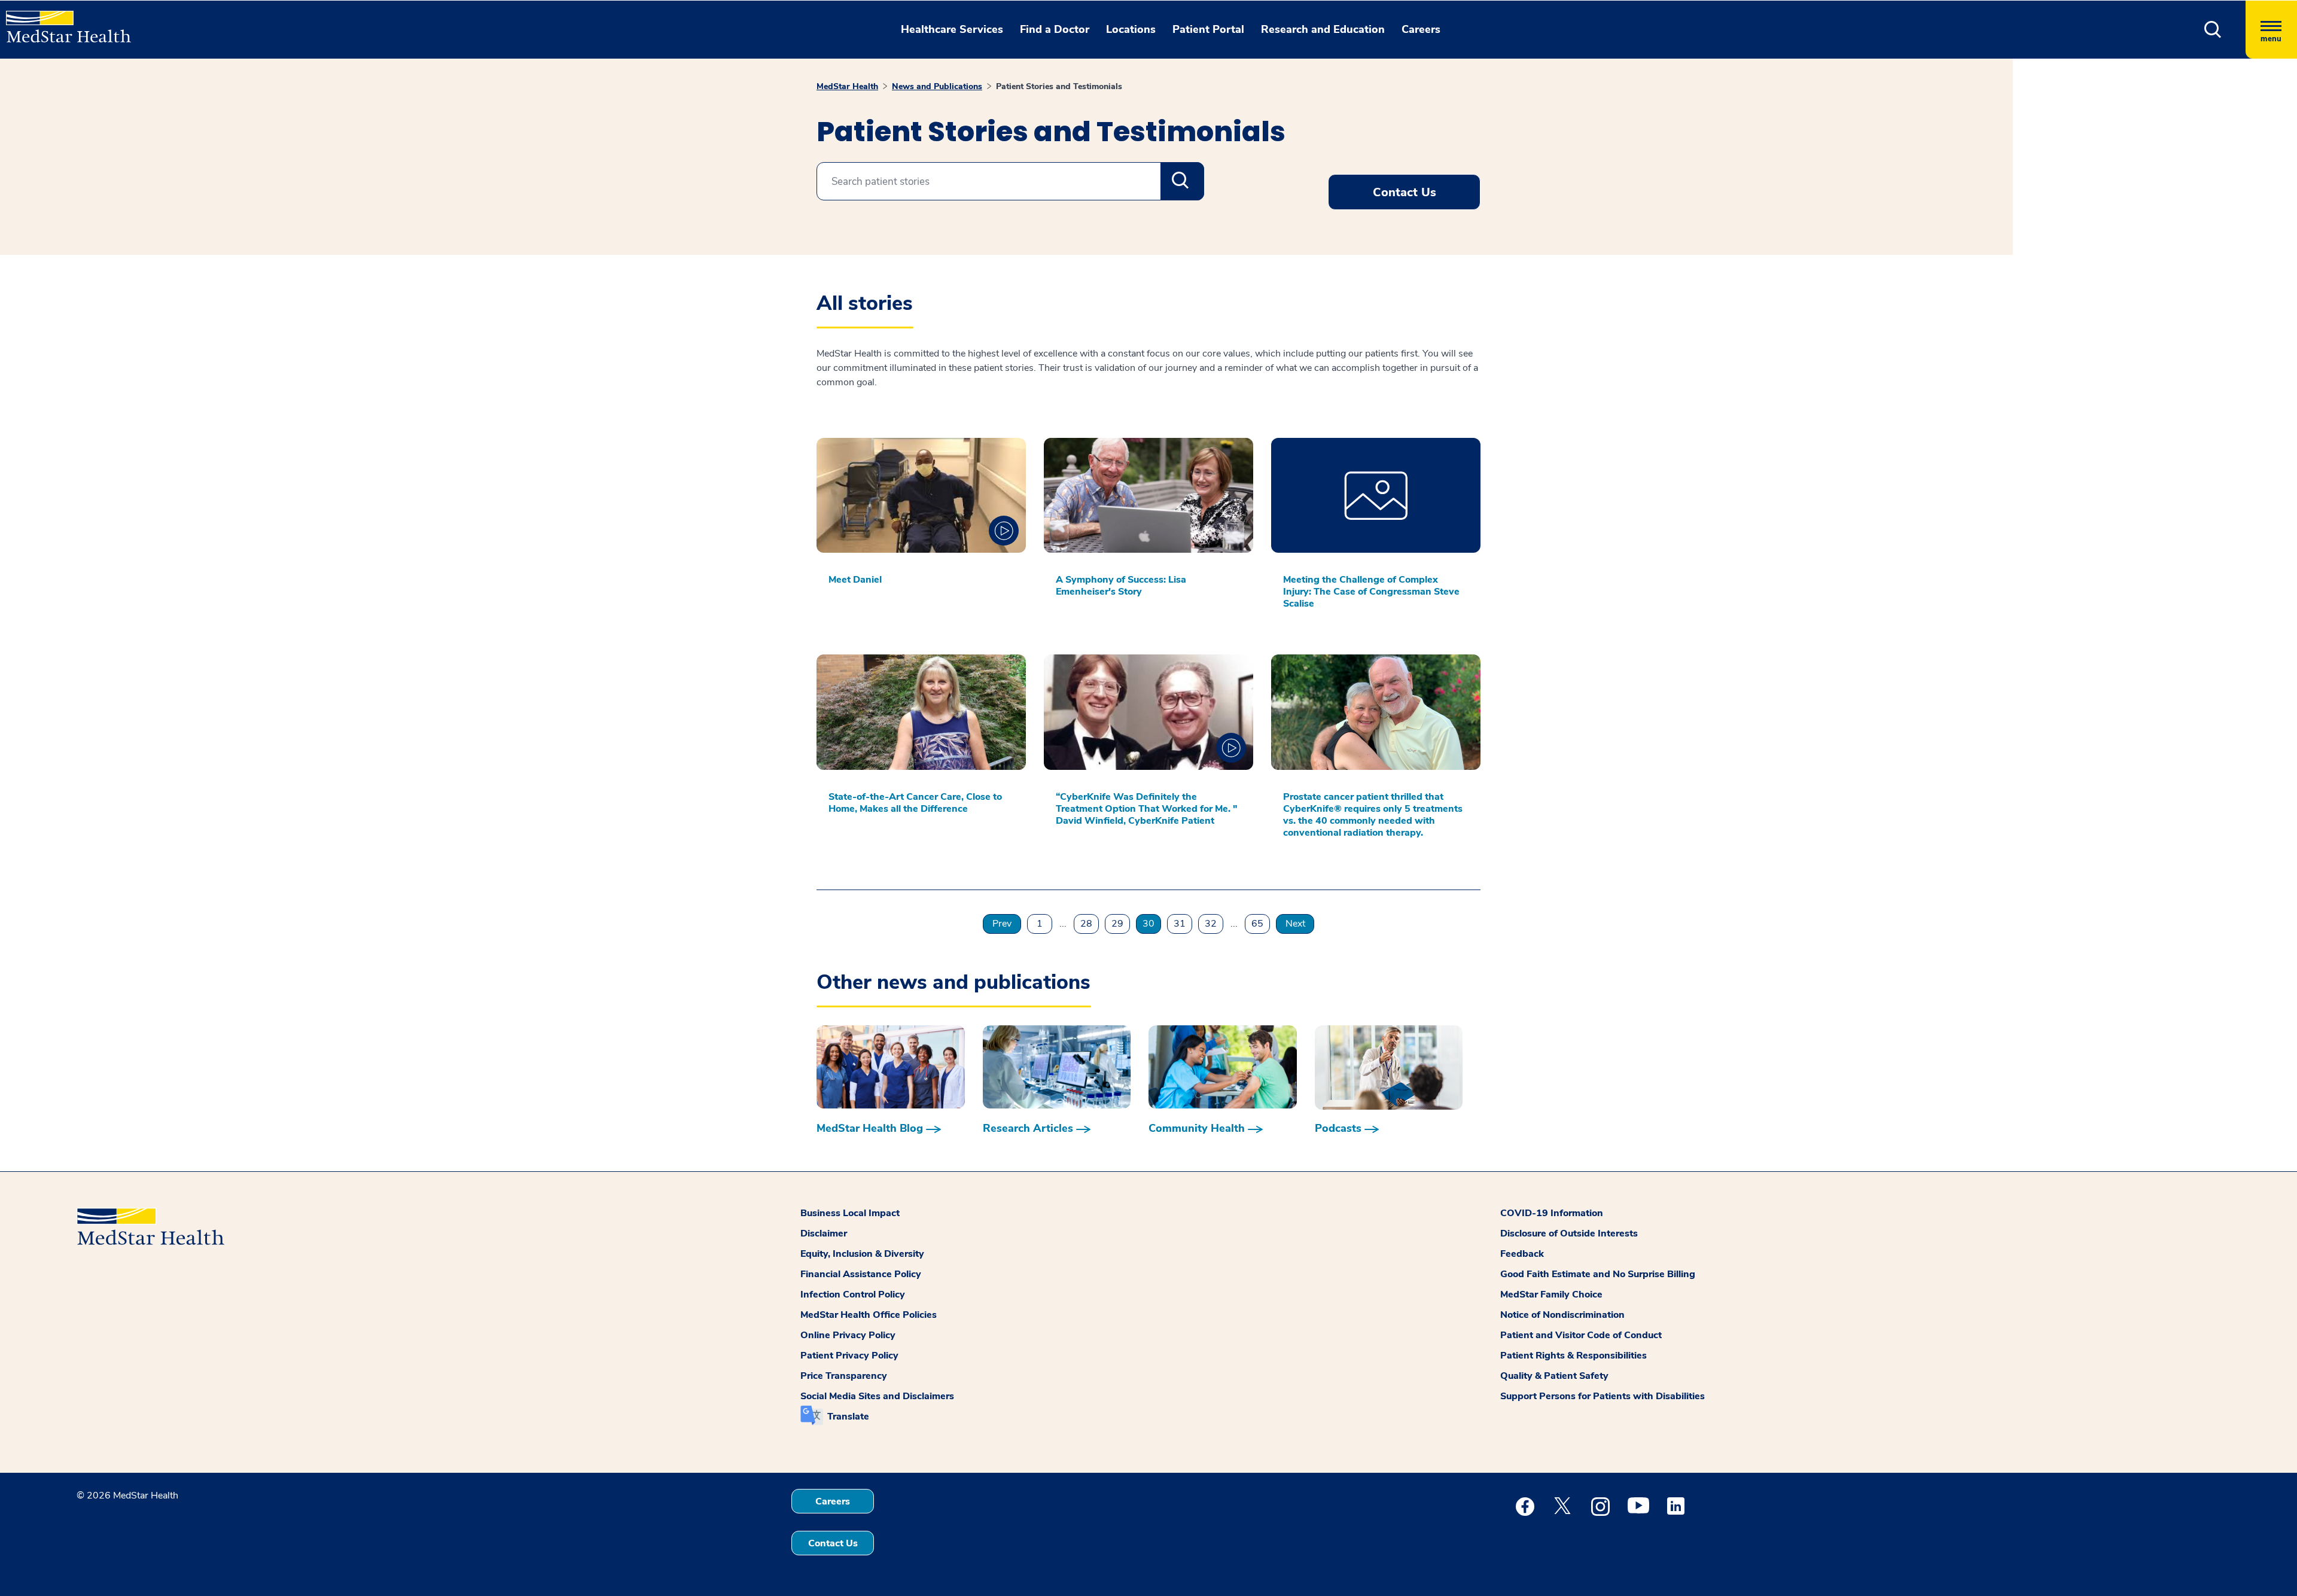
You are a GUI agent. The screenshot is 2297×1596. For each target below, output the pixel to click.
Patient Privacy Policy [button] (849, 1356)
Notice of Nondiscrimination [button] (1562, 1315)
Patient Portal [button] (1208, 29)
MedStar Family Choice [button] (1551, 1295)
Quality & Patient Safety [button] (1554, 1376)
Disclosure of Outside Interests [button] (1569, 1233)
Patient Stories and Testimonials (1059, 86)
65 (1257, 924)
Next (1295, 924)
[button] (2213, 30)
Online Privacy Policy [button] (848, 1335)
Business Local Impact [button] (850, 1213)
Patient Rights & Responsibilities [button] (1574, 1356)
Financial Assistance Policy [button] (861, 1274)
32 (1211, 924)
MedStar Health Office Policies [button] (869, 1315)
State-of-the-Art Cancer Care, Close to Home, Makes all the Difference (915, 803)
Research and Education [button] (1323, 29)
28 (1086, 924)
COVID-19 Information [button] (1552, 1213)
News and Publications (937, 86)
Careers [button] (1421, 29)
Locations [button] (1131, 29)
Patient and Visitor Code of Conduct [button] (1581, 1335)
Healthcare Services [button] (952, 29)
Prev (1002, 924)
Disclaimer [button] (824, 1233)
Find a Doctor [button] (1055, 29)
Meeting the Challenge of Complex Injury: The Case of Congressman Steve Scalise (1371, 592)
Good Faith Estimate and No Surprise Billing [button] (1598, 1274)
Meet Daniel (855, 580)
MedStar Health (847, 86)
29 (1117, 924)
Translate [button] (848, 1417)
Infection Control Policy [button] (853, 1295)
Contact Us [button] (1405, 192)
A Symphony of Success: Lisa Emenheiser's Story (1121, 586)
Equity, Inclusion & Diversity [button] (862, 1254)
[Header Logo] (63, 22)
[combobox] (1010, 181)
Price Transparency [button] (844, 1376)
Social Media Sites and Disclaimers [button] (877, 1396)
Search (1182, 181)
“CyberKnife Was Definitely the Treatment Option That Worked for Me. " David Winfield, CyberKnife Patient (1147, 809)
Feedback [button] (1522, 1254)
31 (1180, 924)
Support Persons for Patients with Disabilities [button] (1603, 1396)
